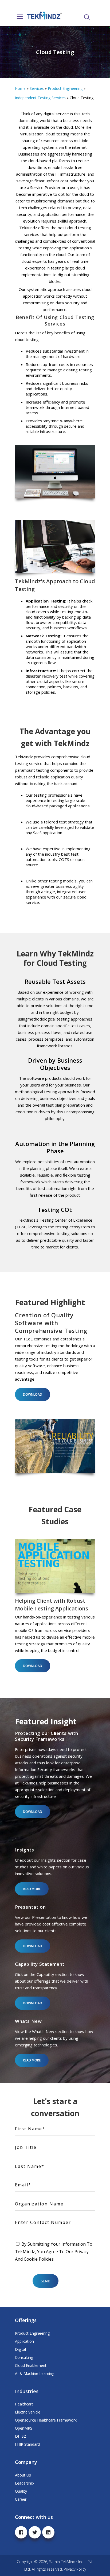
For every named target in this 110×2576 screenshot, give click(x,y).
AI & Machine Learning (35, 2373)
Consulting (24, 2357)
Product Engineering (65, 88)
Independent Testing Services (40, 98)
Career (21, 2499)
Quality (21, 2491)
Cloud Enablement (31, 2365)
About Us (23, 2475)
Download (33, 1946)
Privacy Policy (75, 2569)
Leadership (24, 2483)
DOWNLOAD (33, 1394)
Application (24, 2341)
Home (20, 88)
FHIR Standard (27, 2444)
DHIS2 (20, 2436)
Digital (20, 2349)
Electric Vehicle (28, 2412)
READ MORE (32, 1889)
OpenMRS (24, 2428)
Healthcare (24, 2404)
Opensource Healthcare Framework (46, 2420)
